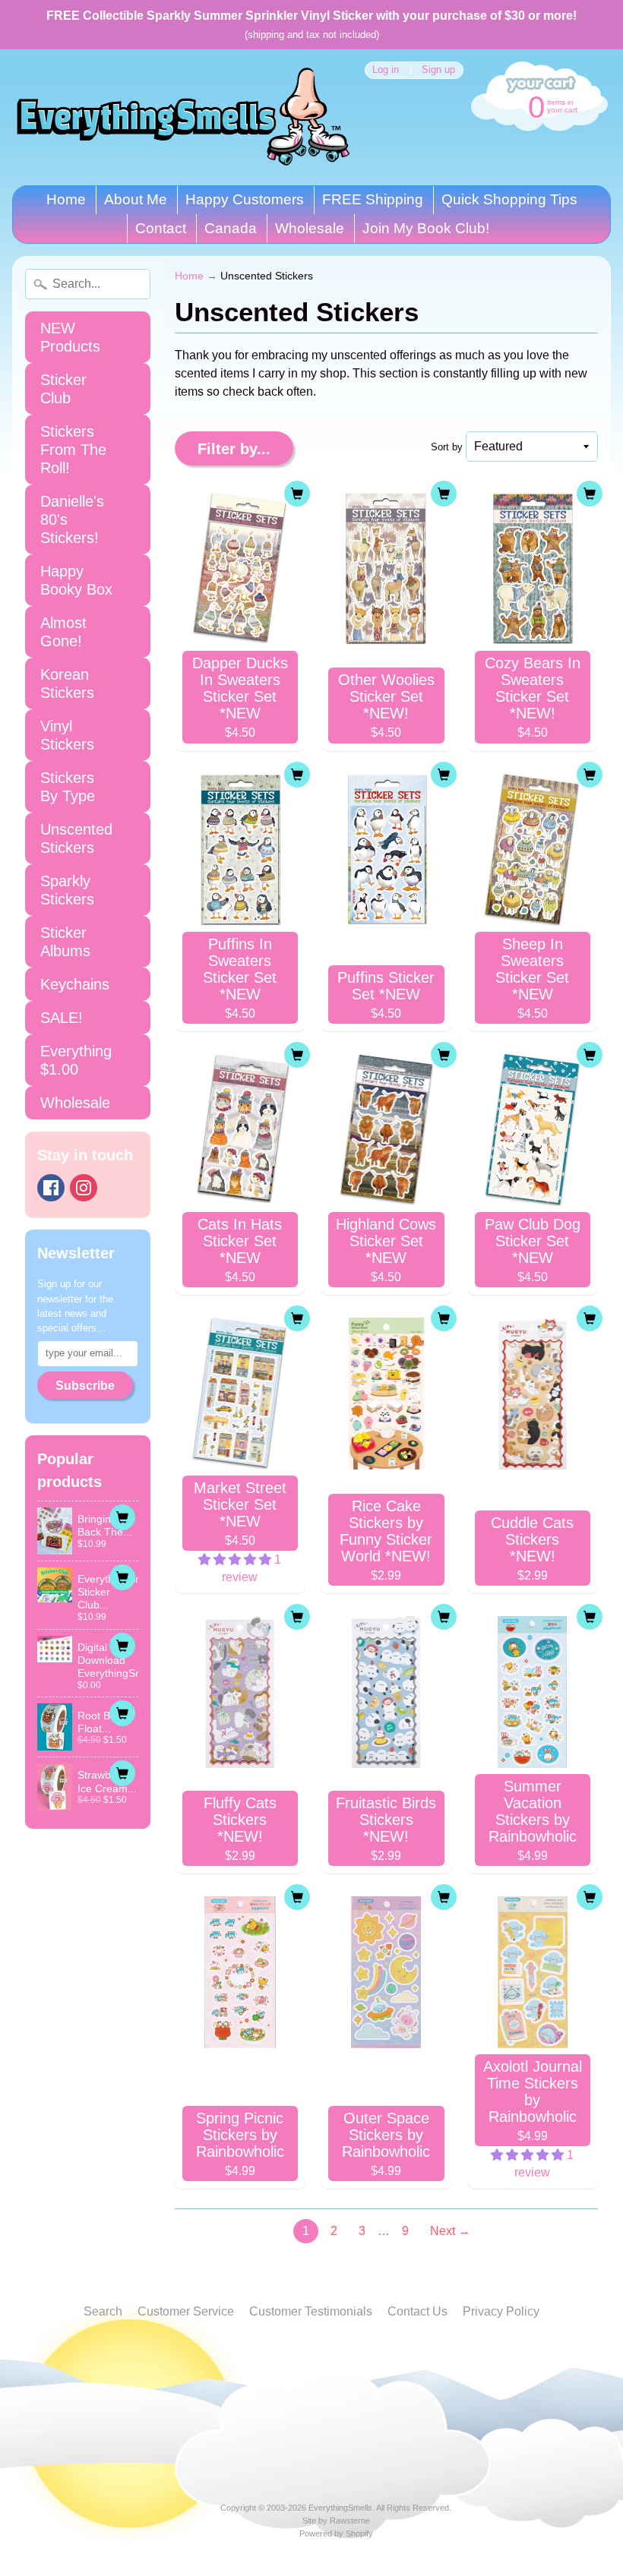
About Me (136, 199)
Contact (161, 228)
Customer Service (186, 2311)
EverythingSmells (340, 2508)
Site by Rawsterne (336, 2521)
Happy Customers (245, 199)
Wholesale (310, 228)
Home (66, 199)
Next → (450, 2231)
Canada (231, 228)
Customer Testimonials (311, 2311)
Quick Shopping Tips (509, 199)
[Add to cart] (122, 1517)
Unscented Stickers (76, 838)
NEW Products (70, 337)
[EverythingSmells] (183, 117)
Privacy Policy (501, 2311)
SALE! (62, 1018)
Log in (386, 70)
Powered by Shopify (336, 2533)
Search (103, 2311)
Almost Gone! (63, 632)
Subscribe (85, 1386)
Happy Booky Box (76, 580)
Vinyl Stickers (67, 735)
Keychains (75, 984)
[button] (236, 1559)
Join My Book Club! (426, 228)
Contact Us (417, 2311)
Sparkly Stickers (67, 890)
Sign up (438, 70)
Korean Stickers (67, 683)
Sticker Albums (65, 942)
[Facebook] (51, 1188)
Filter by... (234, 449)
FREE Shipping (373, 199)
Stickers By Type (68, 787)
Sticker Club (63, 389)
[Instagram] (84, 1188)
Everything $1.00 (76, 1060)
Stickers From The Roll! (73, 450)
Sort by (447, 447)
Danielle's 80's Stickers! (72, 519)
